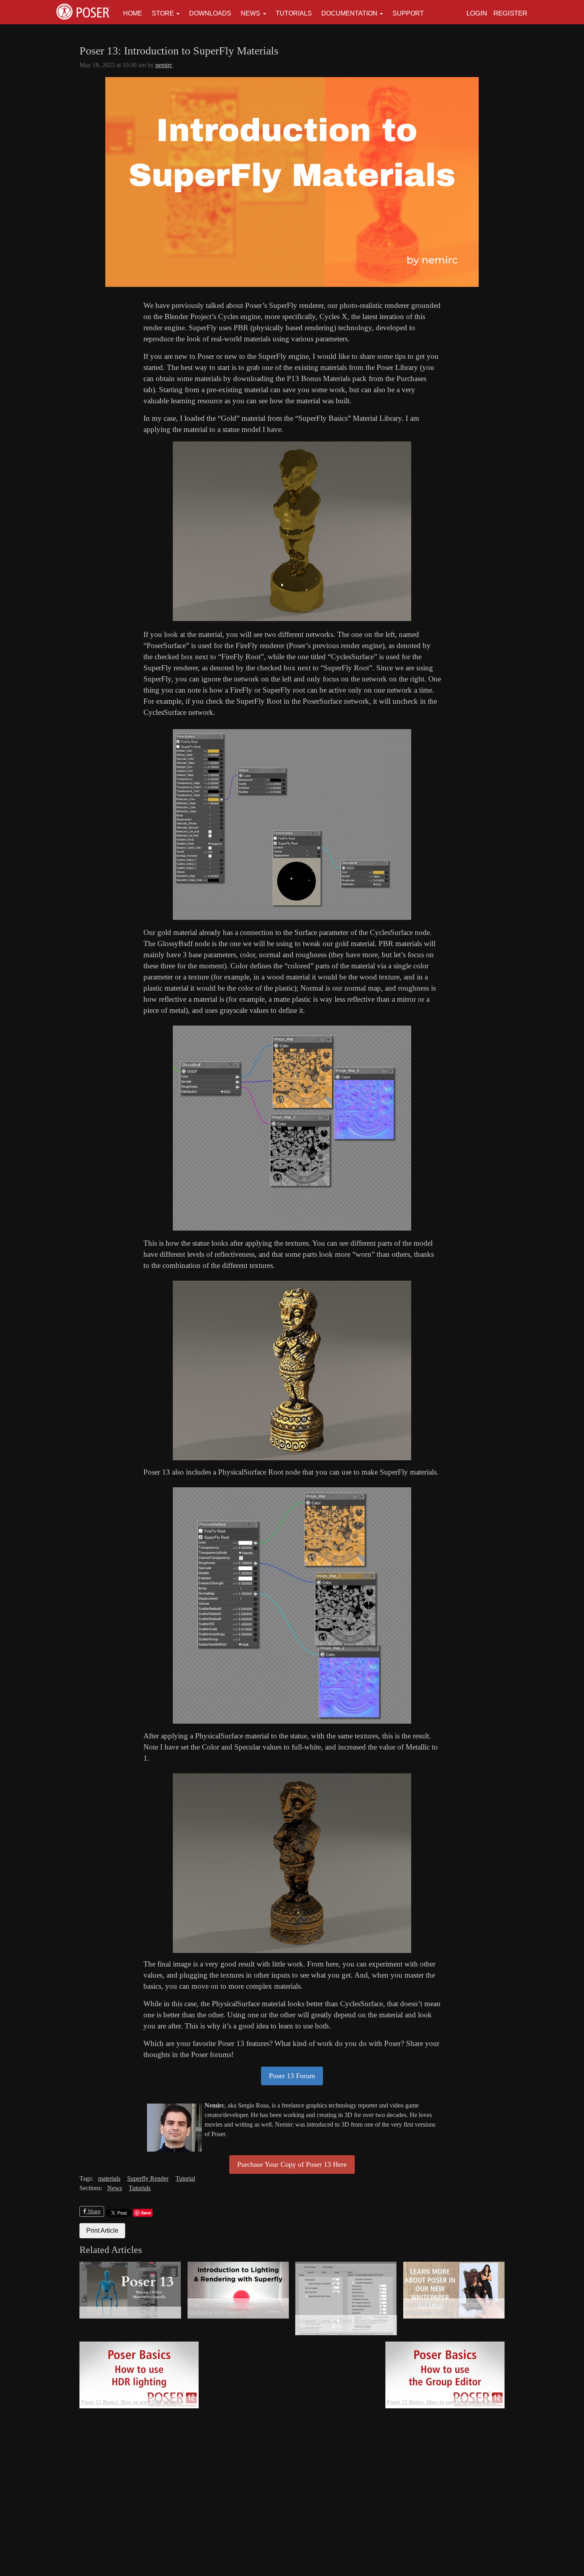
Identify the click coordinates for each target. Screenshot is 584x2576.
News (250, 13)
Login (477, 13)
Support (408, 13)
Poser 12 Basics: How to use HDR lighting (131, 2402)
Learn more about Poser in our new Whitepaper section (448, 2308)
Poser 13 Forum (292, 2076)
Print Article (102, 2231)
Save (146, 2213)
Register (510, 13)
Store (163, 13)
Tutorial (185, 2178)
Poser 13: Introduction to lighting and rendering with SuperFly (235, 2308)
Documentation (349, 13)
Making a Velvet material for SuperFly (128, 2312)
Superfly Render (148, 2178)
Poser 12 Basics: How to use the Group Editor (442, 2402)
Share (93, 2211)
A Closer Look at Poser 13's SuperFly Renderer (342, 2325)
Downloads (210, 13)
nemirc (164, 65)
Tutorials (294, 13)
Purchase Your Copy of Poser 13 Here (292, 2164)
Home (133, 13)
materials (109, 2178)
